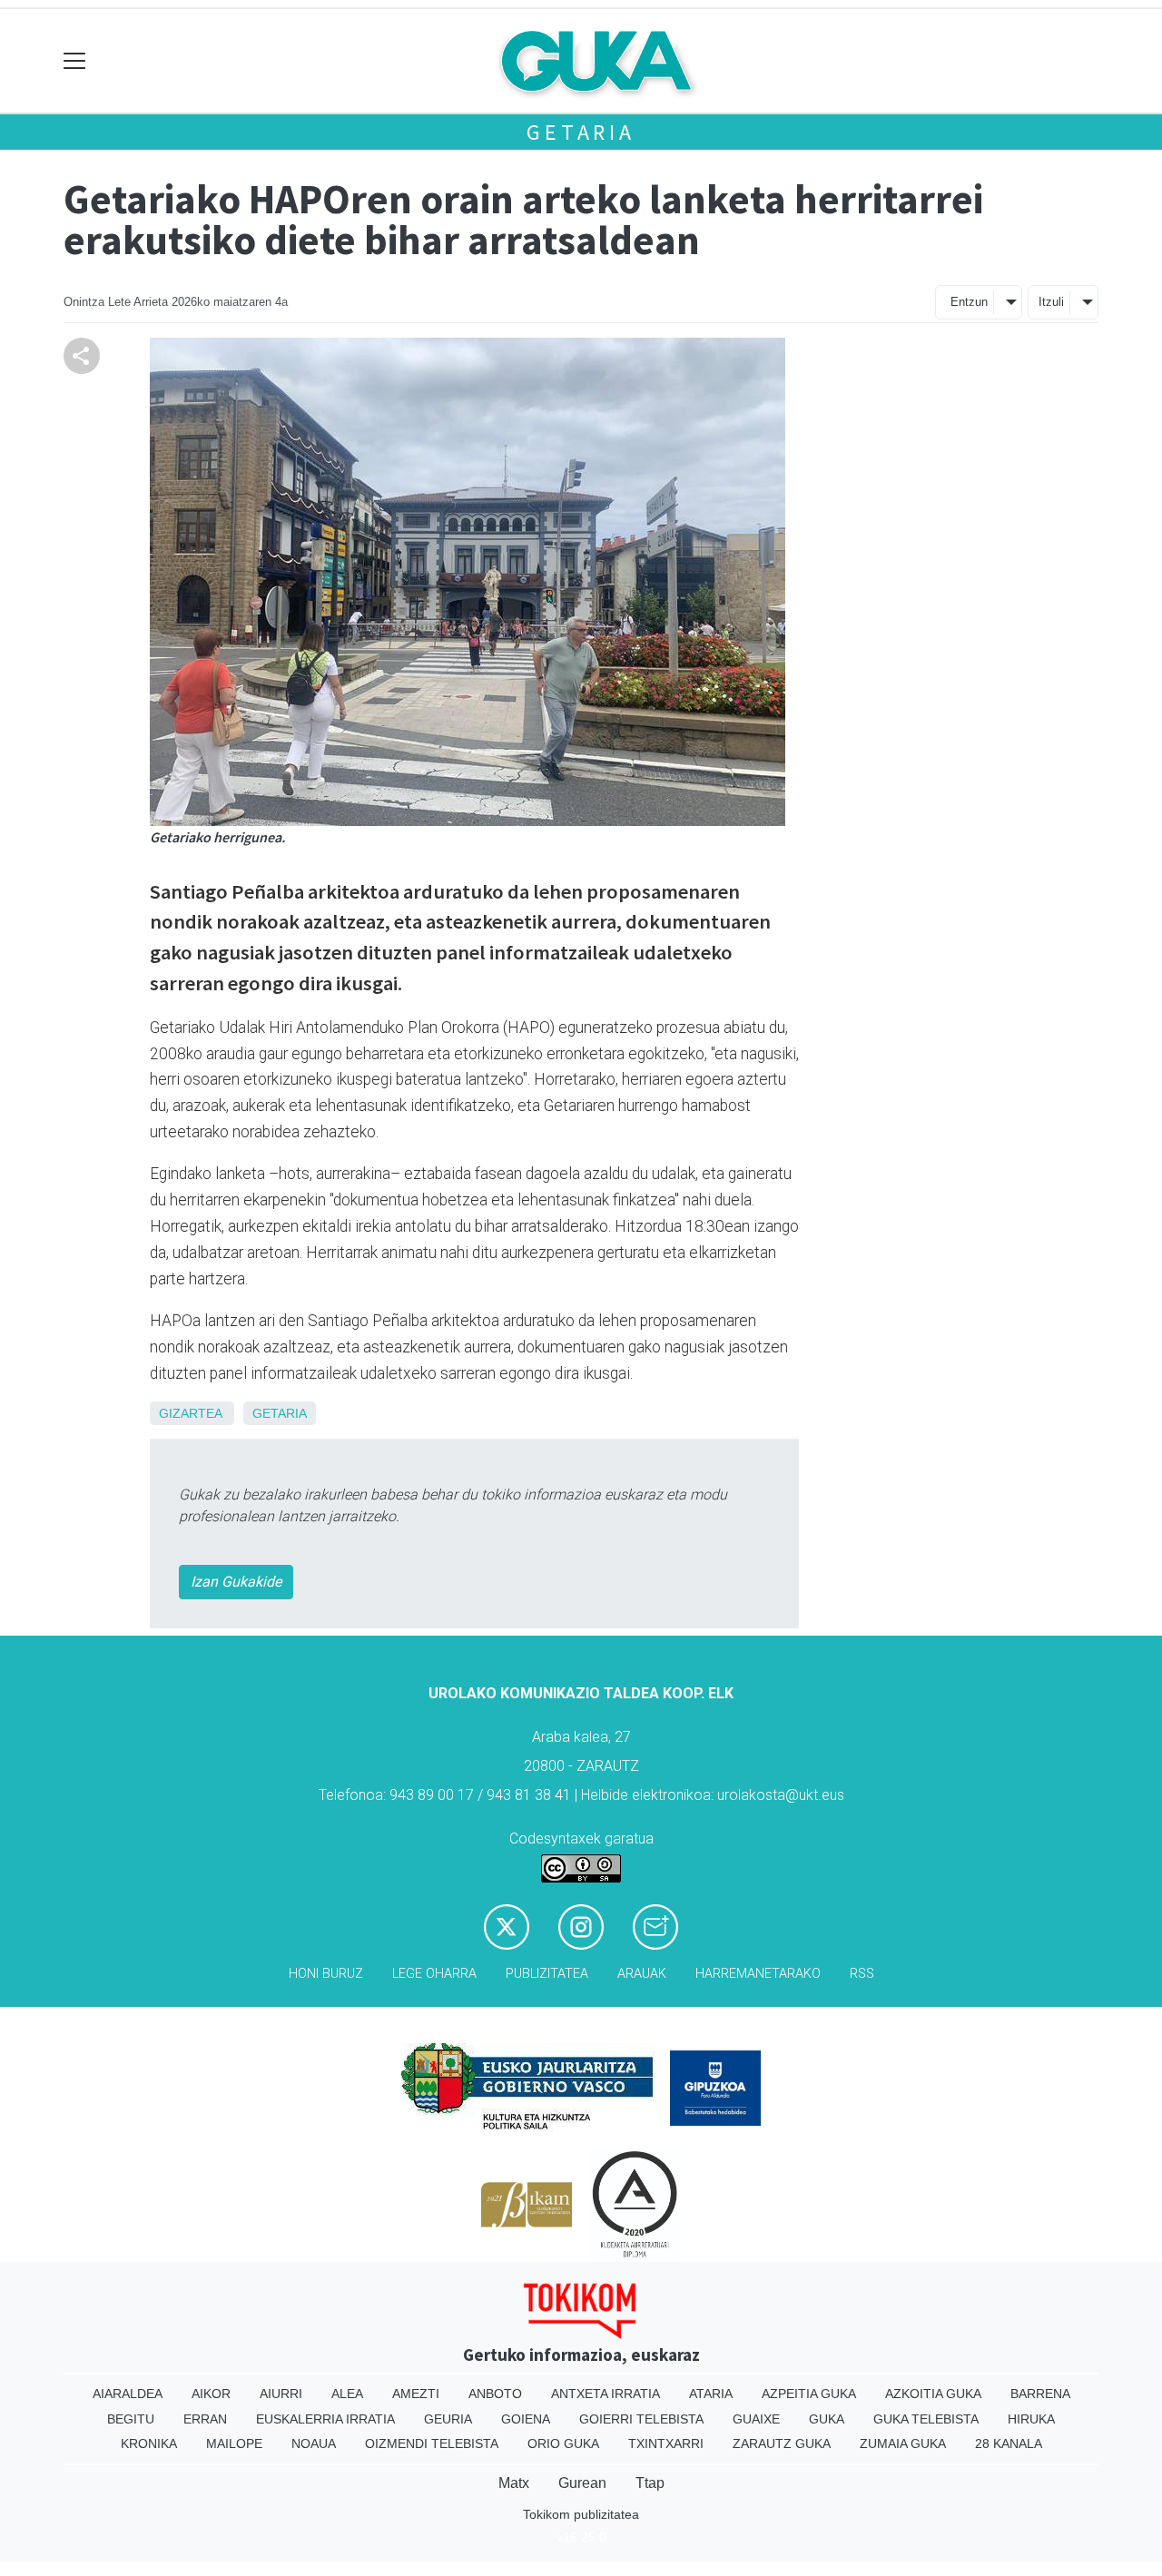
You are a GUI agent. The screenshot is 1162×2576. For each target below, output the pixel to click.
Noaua (314, 2443)
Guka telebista (926, 2419)
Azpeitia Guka (809, 2394)
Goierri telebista (641, 2419)
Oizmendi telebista (432, 2443)
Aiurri (281, 2394)
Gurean (582, 2483)
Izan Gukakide (236, 1582)
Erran (205, 2419)
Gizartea (190, 1413)
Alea (347, 2394)
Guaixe (756, 2419)
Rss (862, 1974)
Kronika (149, 2443)
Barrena (1040, 2394)
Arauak (642, 1974)
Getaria (581, 132)
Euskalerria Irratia (325, 2419)
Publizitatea (547, 1974)
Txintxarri (666, 2443)
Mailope (234, 2443)
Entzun (969, 302)
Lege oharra (434, 1974)
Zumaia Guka (903, 2443)
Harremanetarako (758, 1974)
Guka (827, 2419)
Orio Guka (563, 2443)
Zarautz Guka (782, 2443)
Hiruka (1031, 2419)
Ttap (650, 2483)
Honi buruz (326, 1974)
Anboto (495, 2394)
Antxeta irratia (606, 2394)
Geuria (448, 2419)
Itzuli (1051, 302)
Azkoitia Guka (933, 2394)
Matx (514, 2483)
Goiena (526, 2419)
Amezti (416, 2394)
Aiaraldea (128, 2394)
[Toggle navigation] (75, 61)
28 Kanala (1009, 2443)
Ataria (711, 2394)
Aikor (211, 2394)
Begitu (131, 2419)
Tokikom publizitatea (581, 2514)
